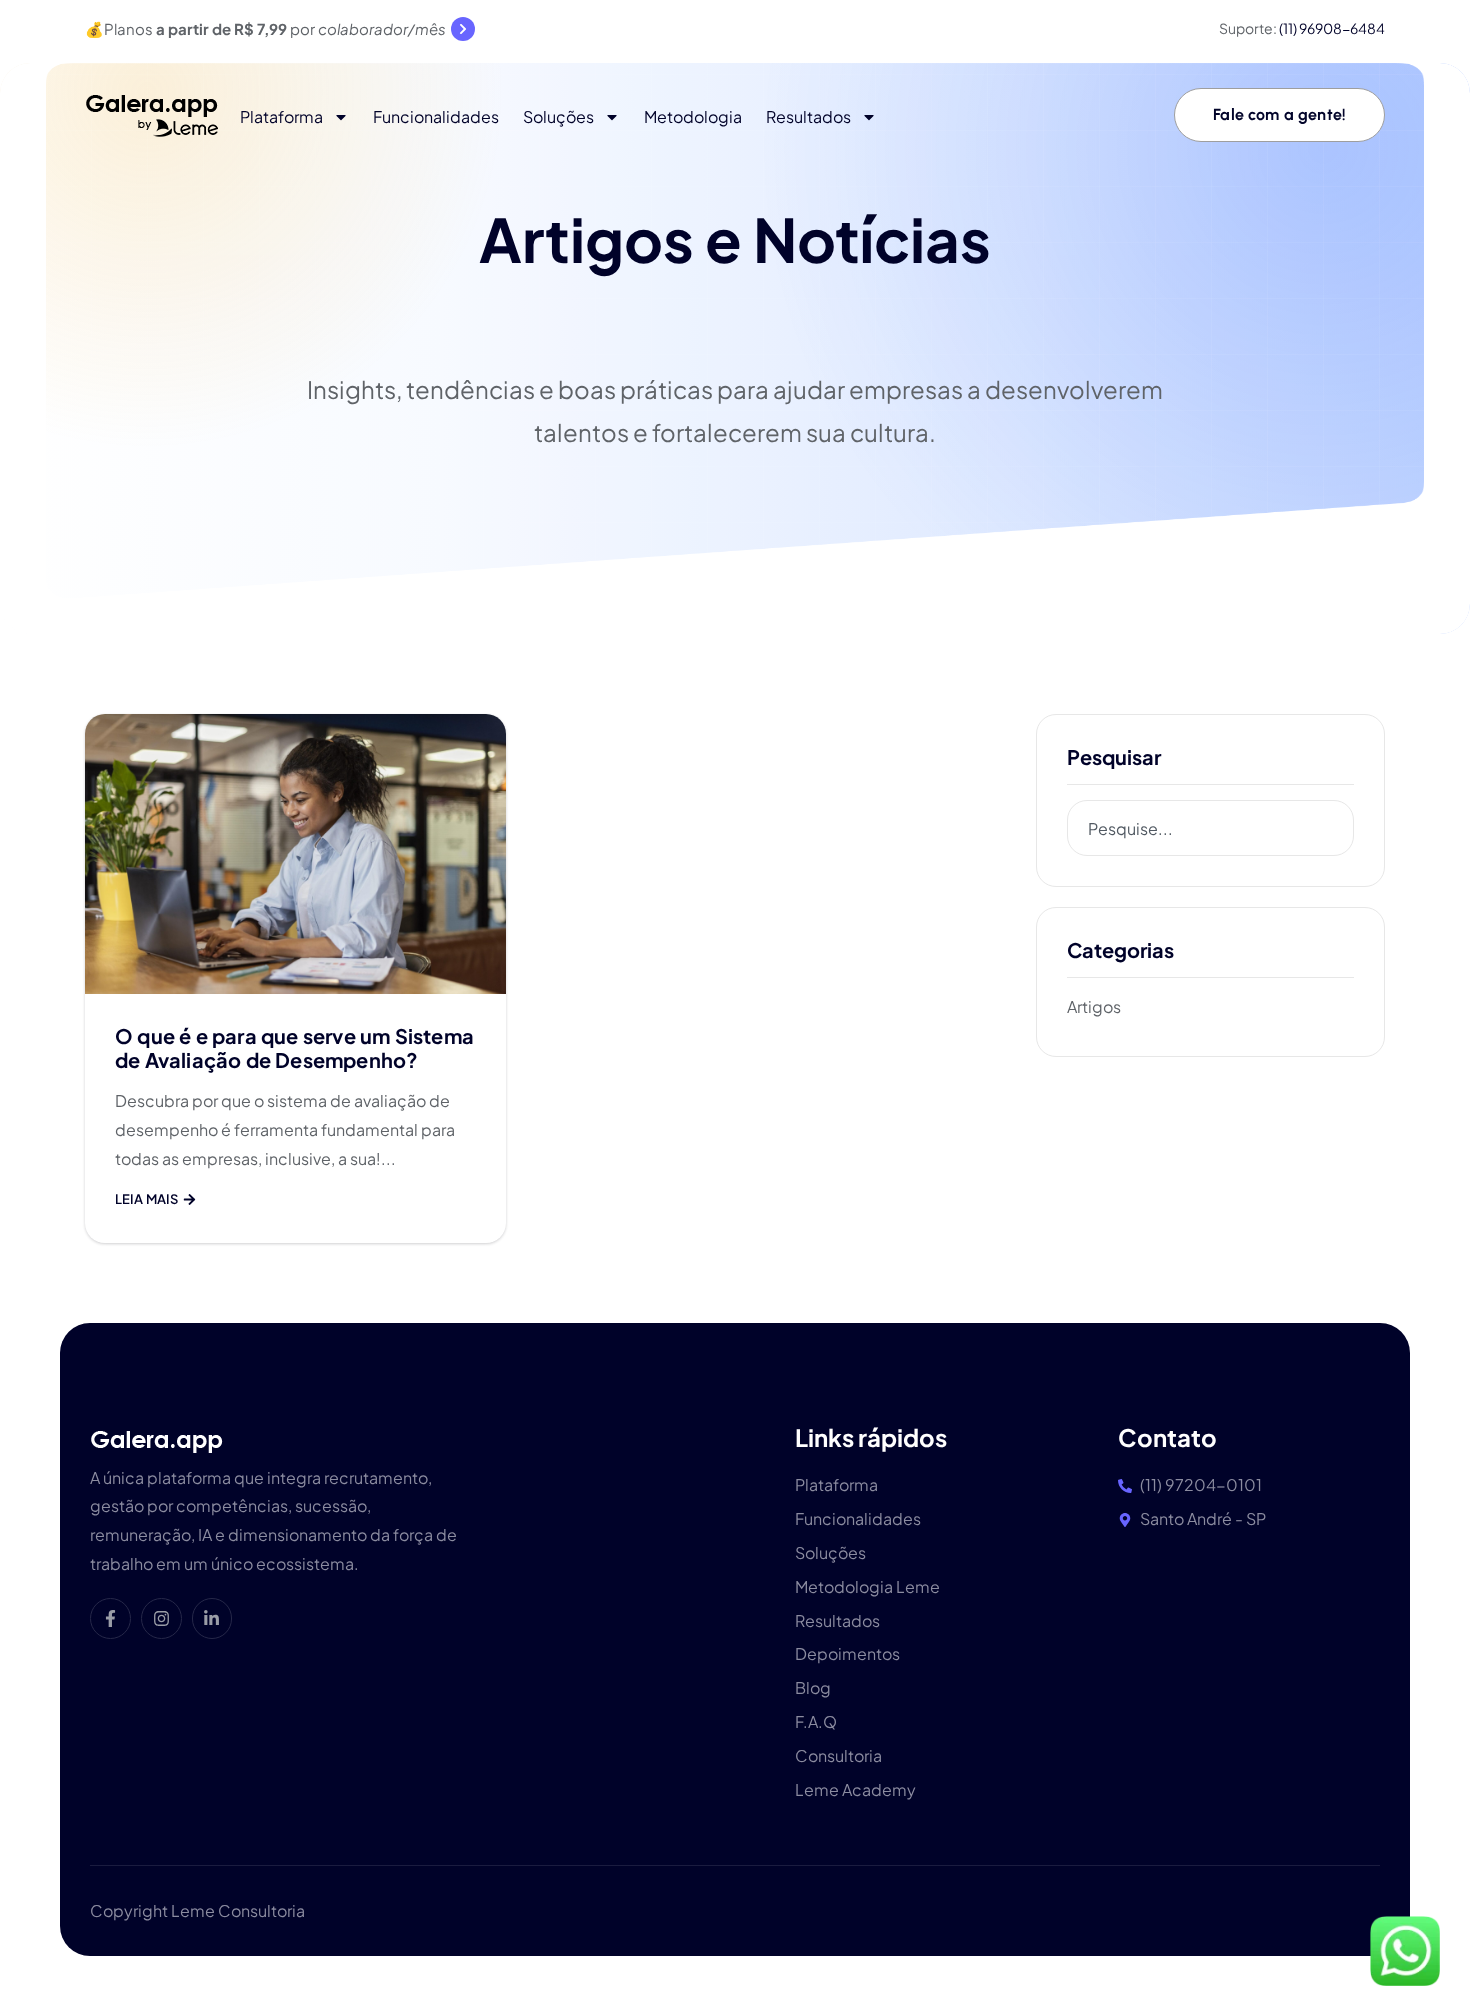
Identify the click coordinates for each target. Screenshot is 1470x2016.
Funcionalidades (436, 116)
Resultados (808, 116)
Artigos (1094, 1006)
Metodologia (693, 116)
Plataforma (281, 116)
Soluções (558, 116)
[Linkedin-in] (212, 1618)
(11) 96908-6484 (1332, 28)
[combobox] (1210, 828)
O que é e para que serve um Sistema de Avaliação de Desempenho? (294, 1047)
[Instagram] (161, 1618)
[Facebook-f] (110, 1618)
